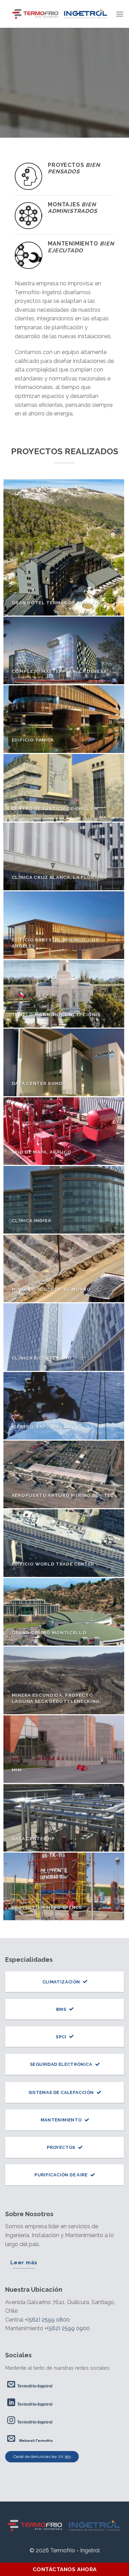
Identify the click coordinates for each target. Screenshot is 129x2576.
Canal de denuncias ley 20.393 (42, 2457)
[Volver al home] (64, 2526)
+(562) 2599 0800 (47, 2320)
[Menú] (120, 14)
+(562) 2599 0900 (67, 2328)
